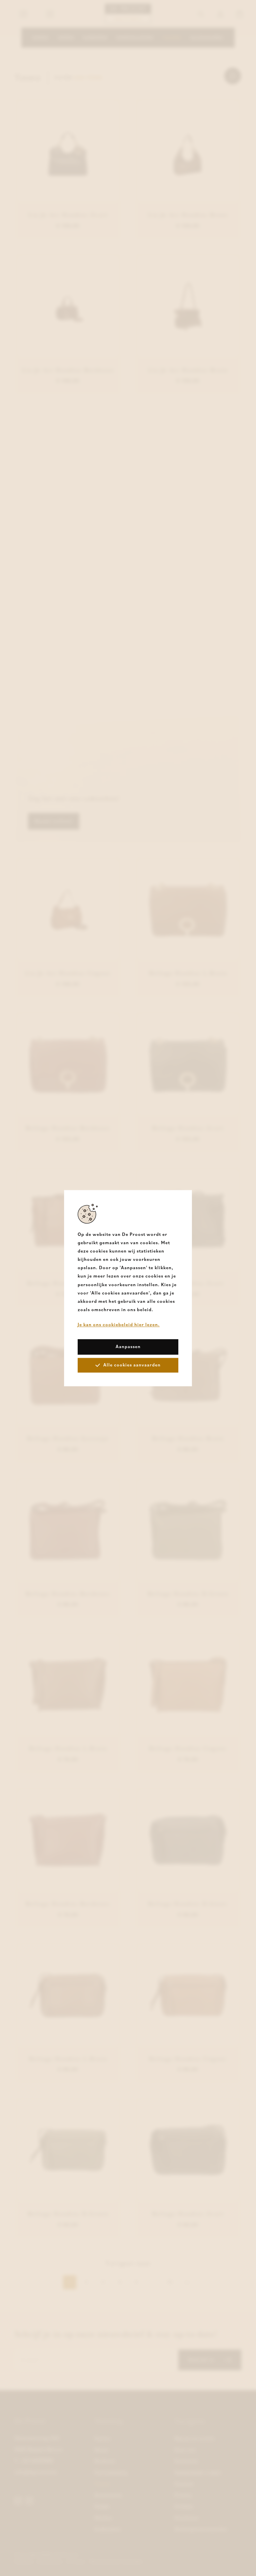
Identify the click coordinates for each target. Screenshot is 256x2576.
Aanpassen (128, 1346)
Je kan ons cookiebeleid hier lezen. (119, 1325)
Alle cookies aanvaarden (132, 1365)
